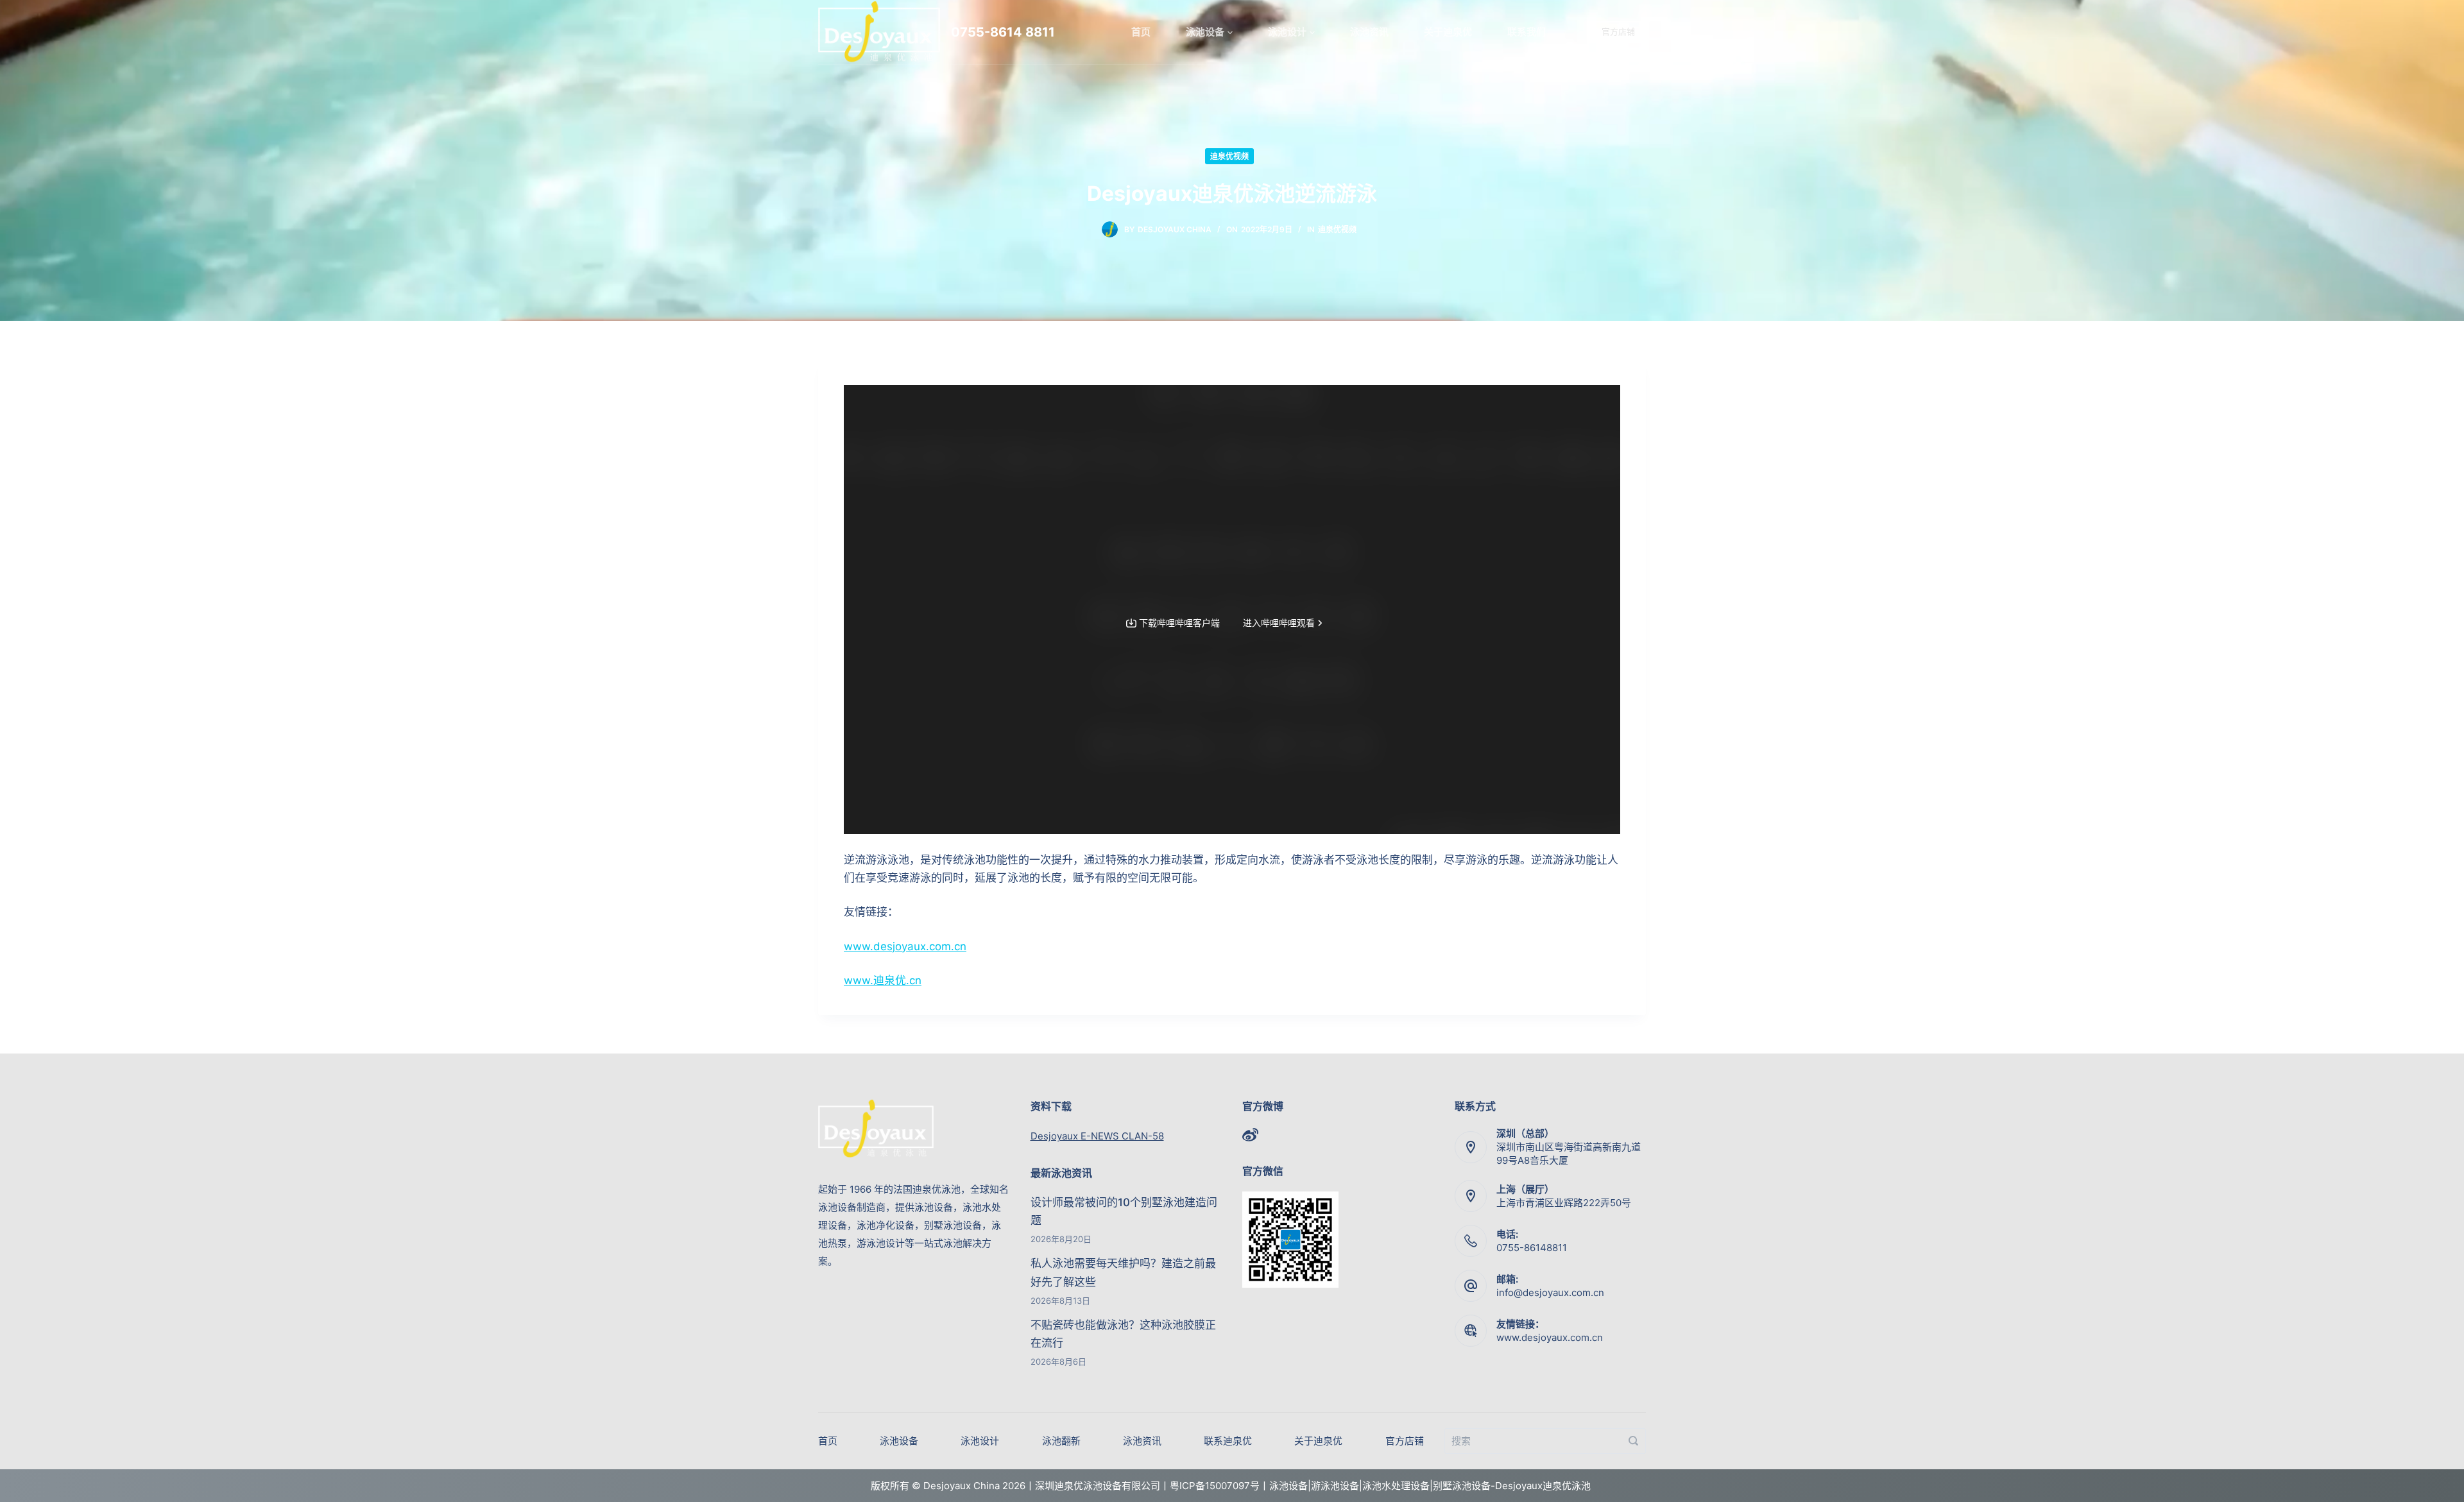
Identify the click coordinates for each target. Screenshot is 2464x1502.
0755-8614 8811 (1003, 32)
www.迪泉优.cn (883, 980)
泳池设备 (1205, 32)
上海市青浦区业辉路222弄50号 (1564, 1203)
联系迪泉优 (1228, 1441)
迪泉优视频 (1229, 156)
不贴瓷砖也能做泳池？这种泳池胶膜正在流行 (1123, 1334)
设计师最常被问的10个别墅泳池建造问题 (1124, 1211)
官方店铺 (1618, 31)
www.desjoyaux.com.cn (905, 946)
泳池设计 (1287, 32)
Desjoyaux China (1175, 229)
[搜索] (1633, 1441)
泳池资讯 (1369, 32)
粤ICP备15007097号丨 (1219, 1486)
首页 (1141, 32)
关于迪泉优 (1448, 32)
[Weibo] (1250, 1135)
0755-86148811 (1532, 1248)
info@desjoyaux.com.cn (1550, 1293)
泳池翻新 (1061, 1441)
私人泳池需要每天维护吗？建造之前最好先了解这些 (1123, 1272)
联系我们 (1527, 32)
